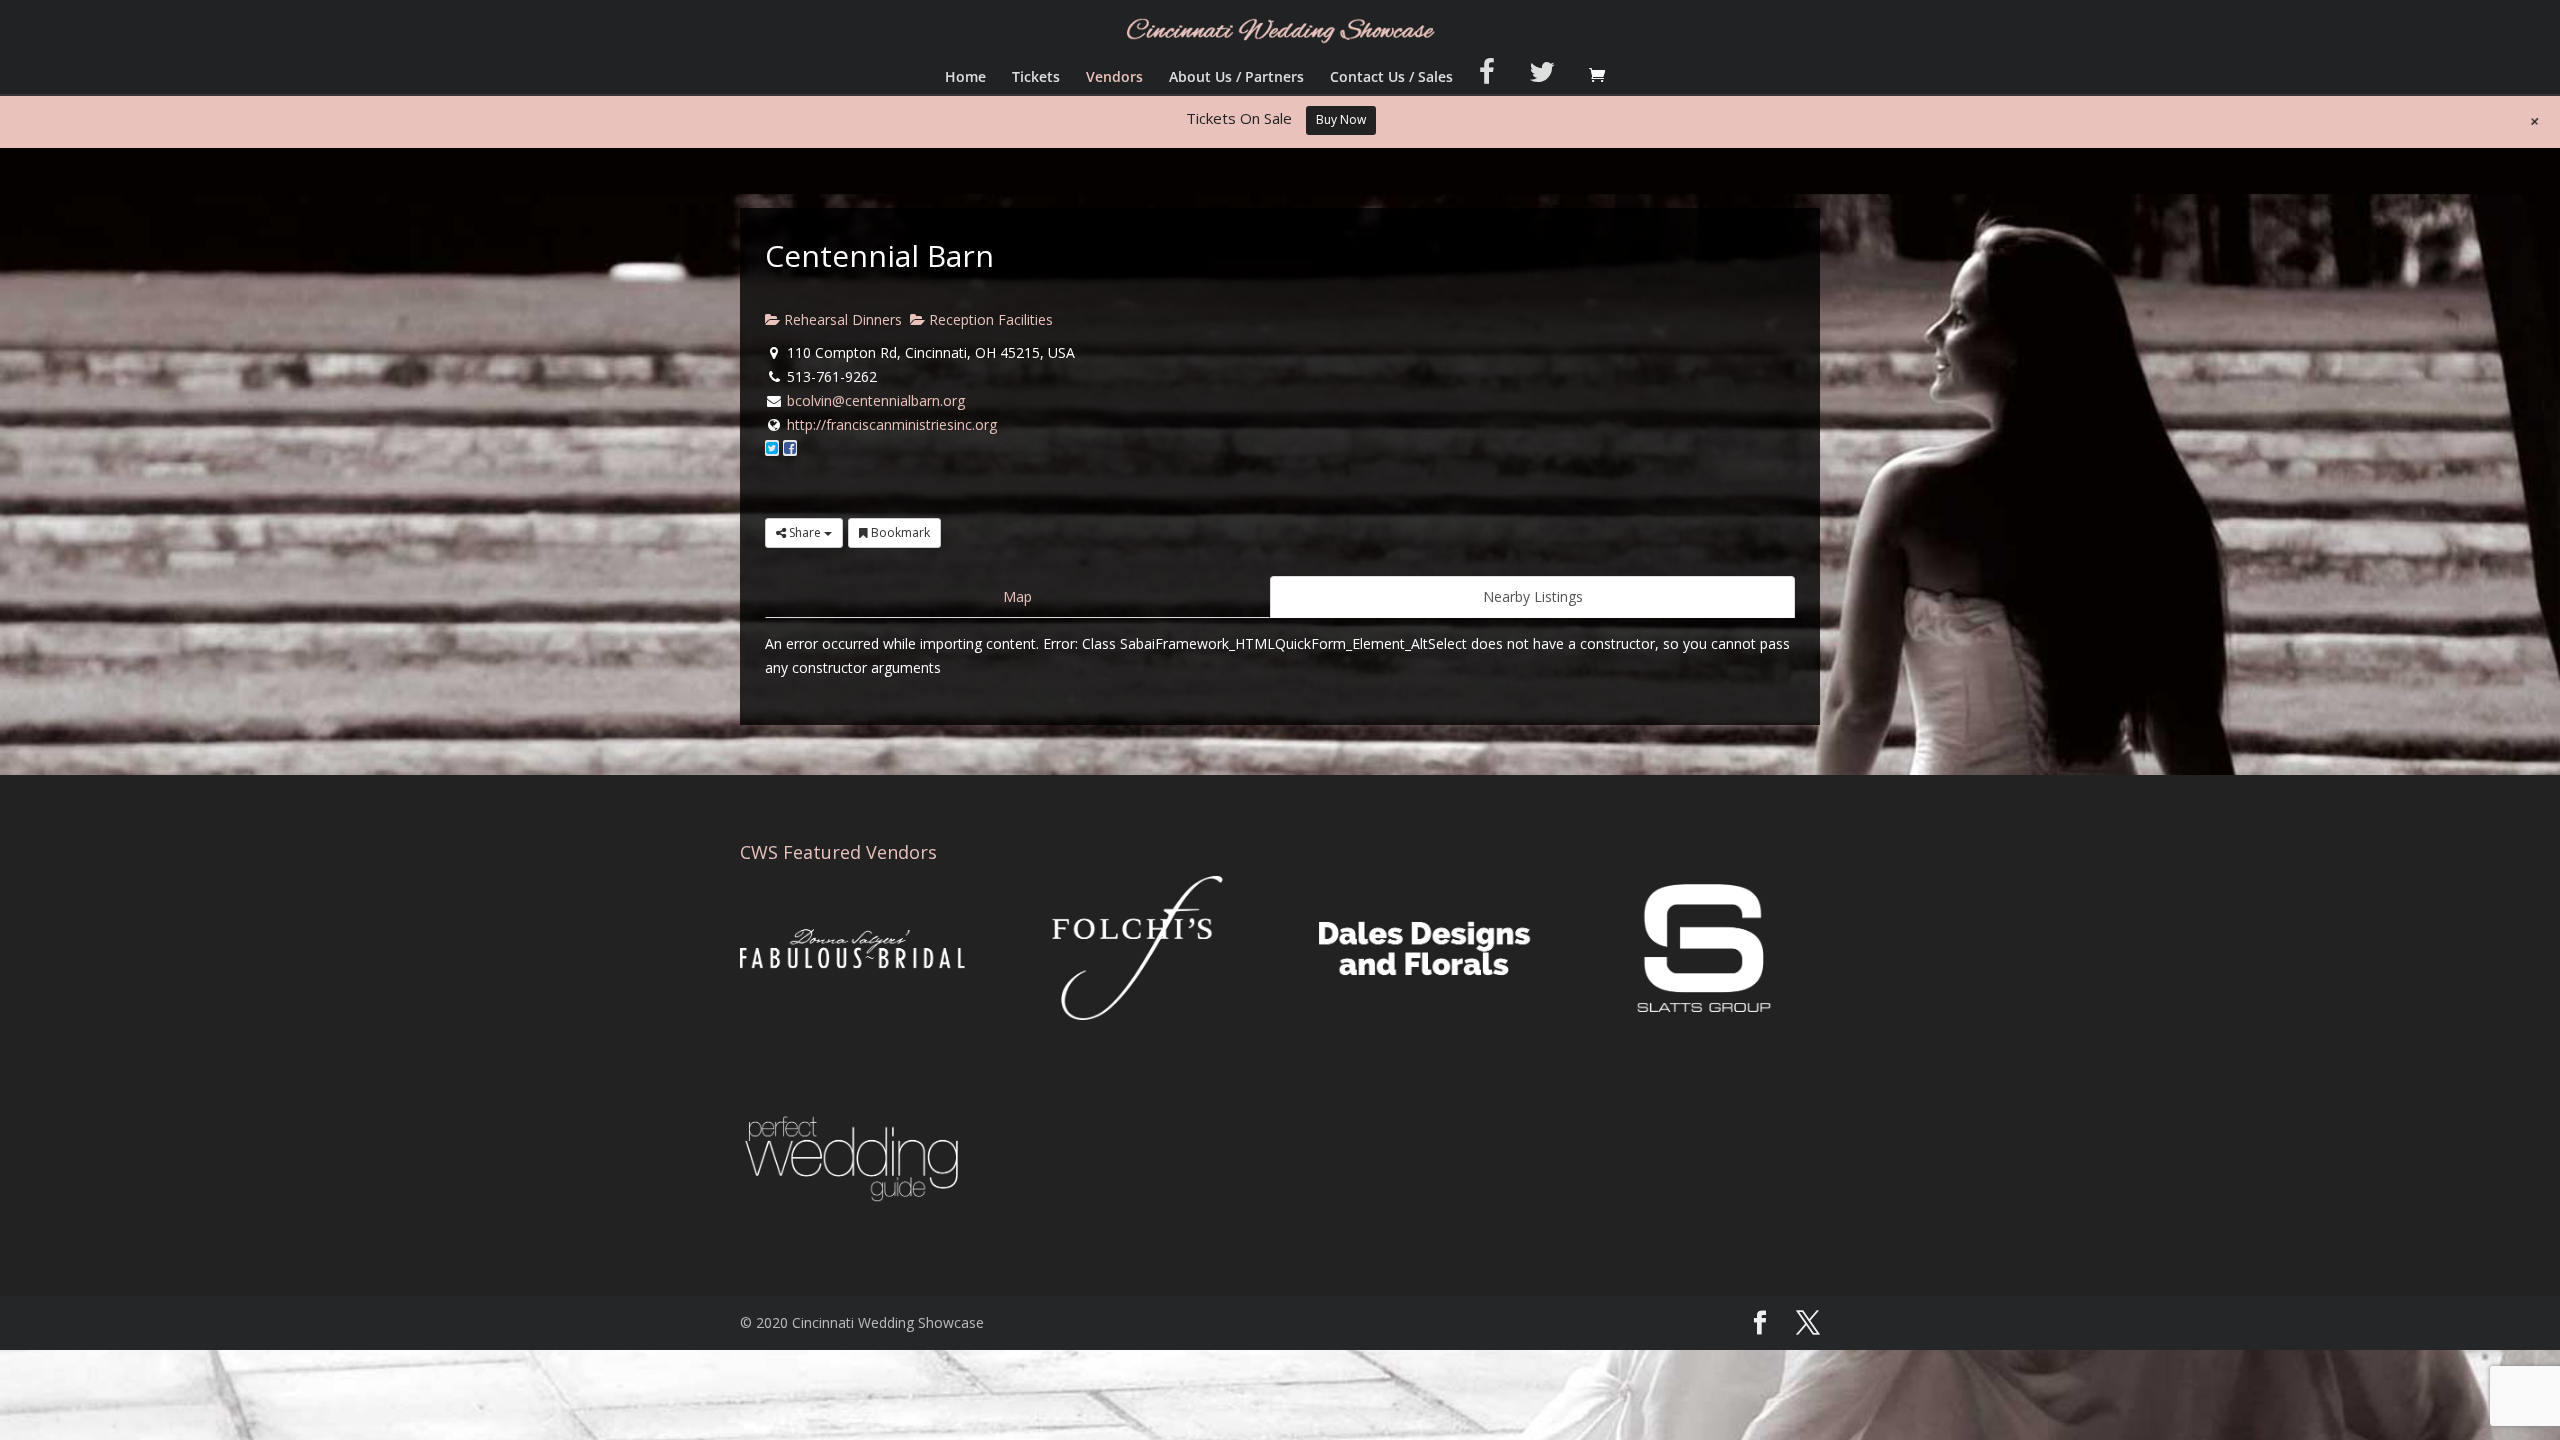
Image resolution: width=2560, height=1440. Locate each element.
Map (1017, 596)
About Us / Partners (1236, 78)
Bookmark (899, 532)
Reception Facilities (989, 319)
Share (805, 532)
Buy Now (1341, 119)
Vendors (1114, 78)
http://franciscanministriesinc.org (892, 424)
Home (965, 78)
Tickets (1036, 78)
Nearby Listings (1533, 596)
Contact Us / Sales (1391, 78)
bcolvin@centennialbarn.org (876, 400)
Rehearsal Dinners (841, 319)
